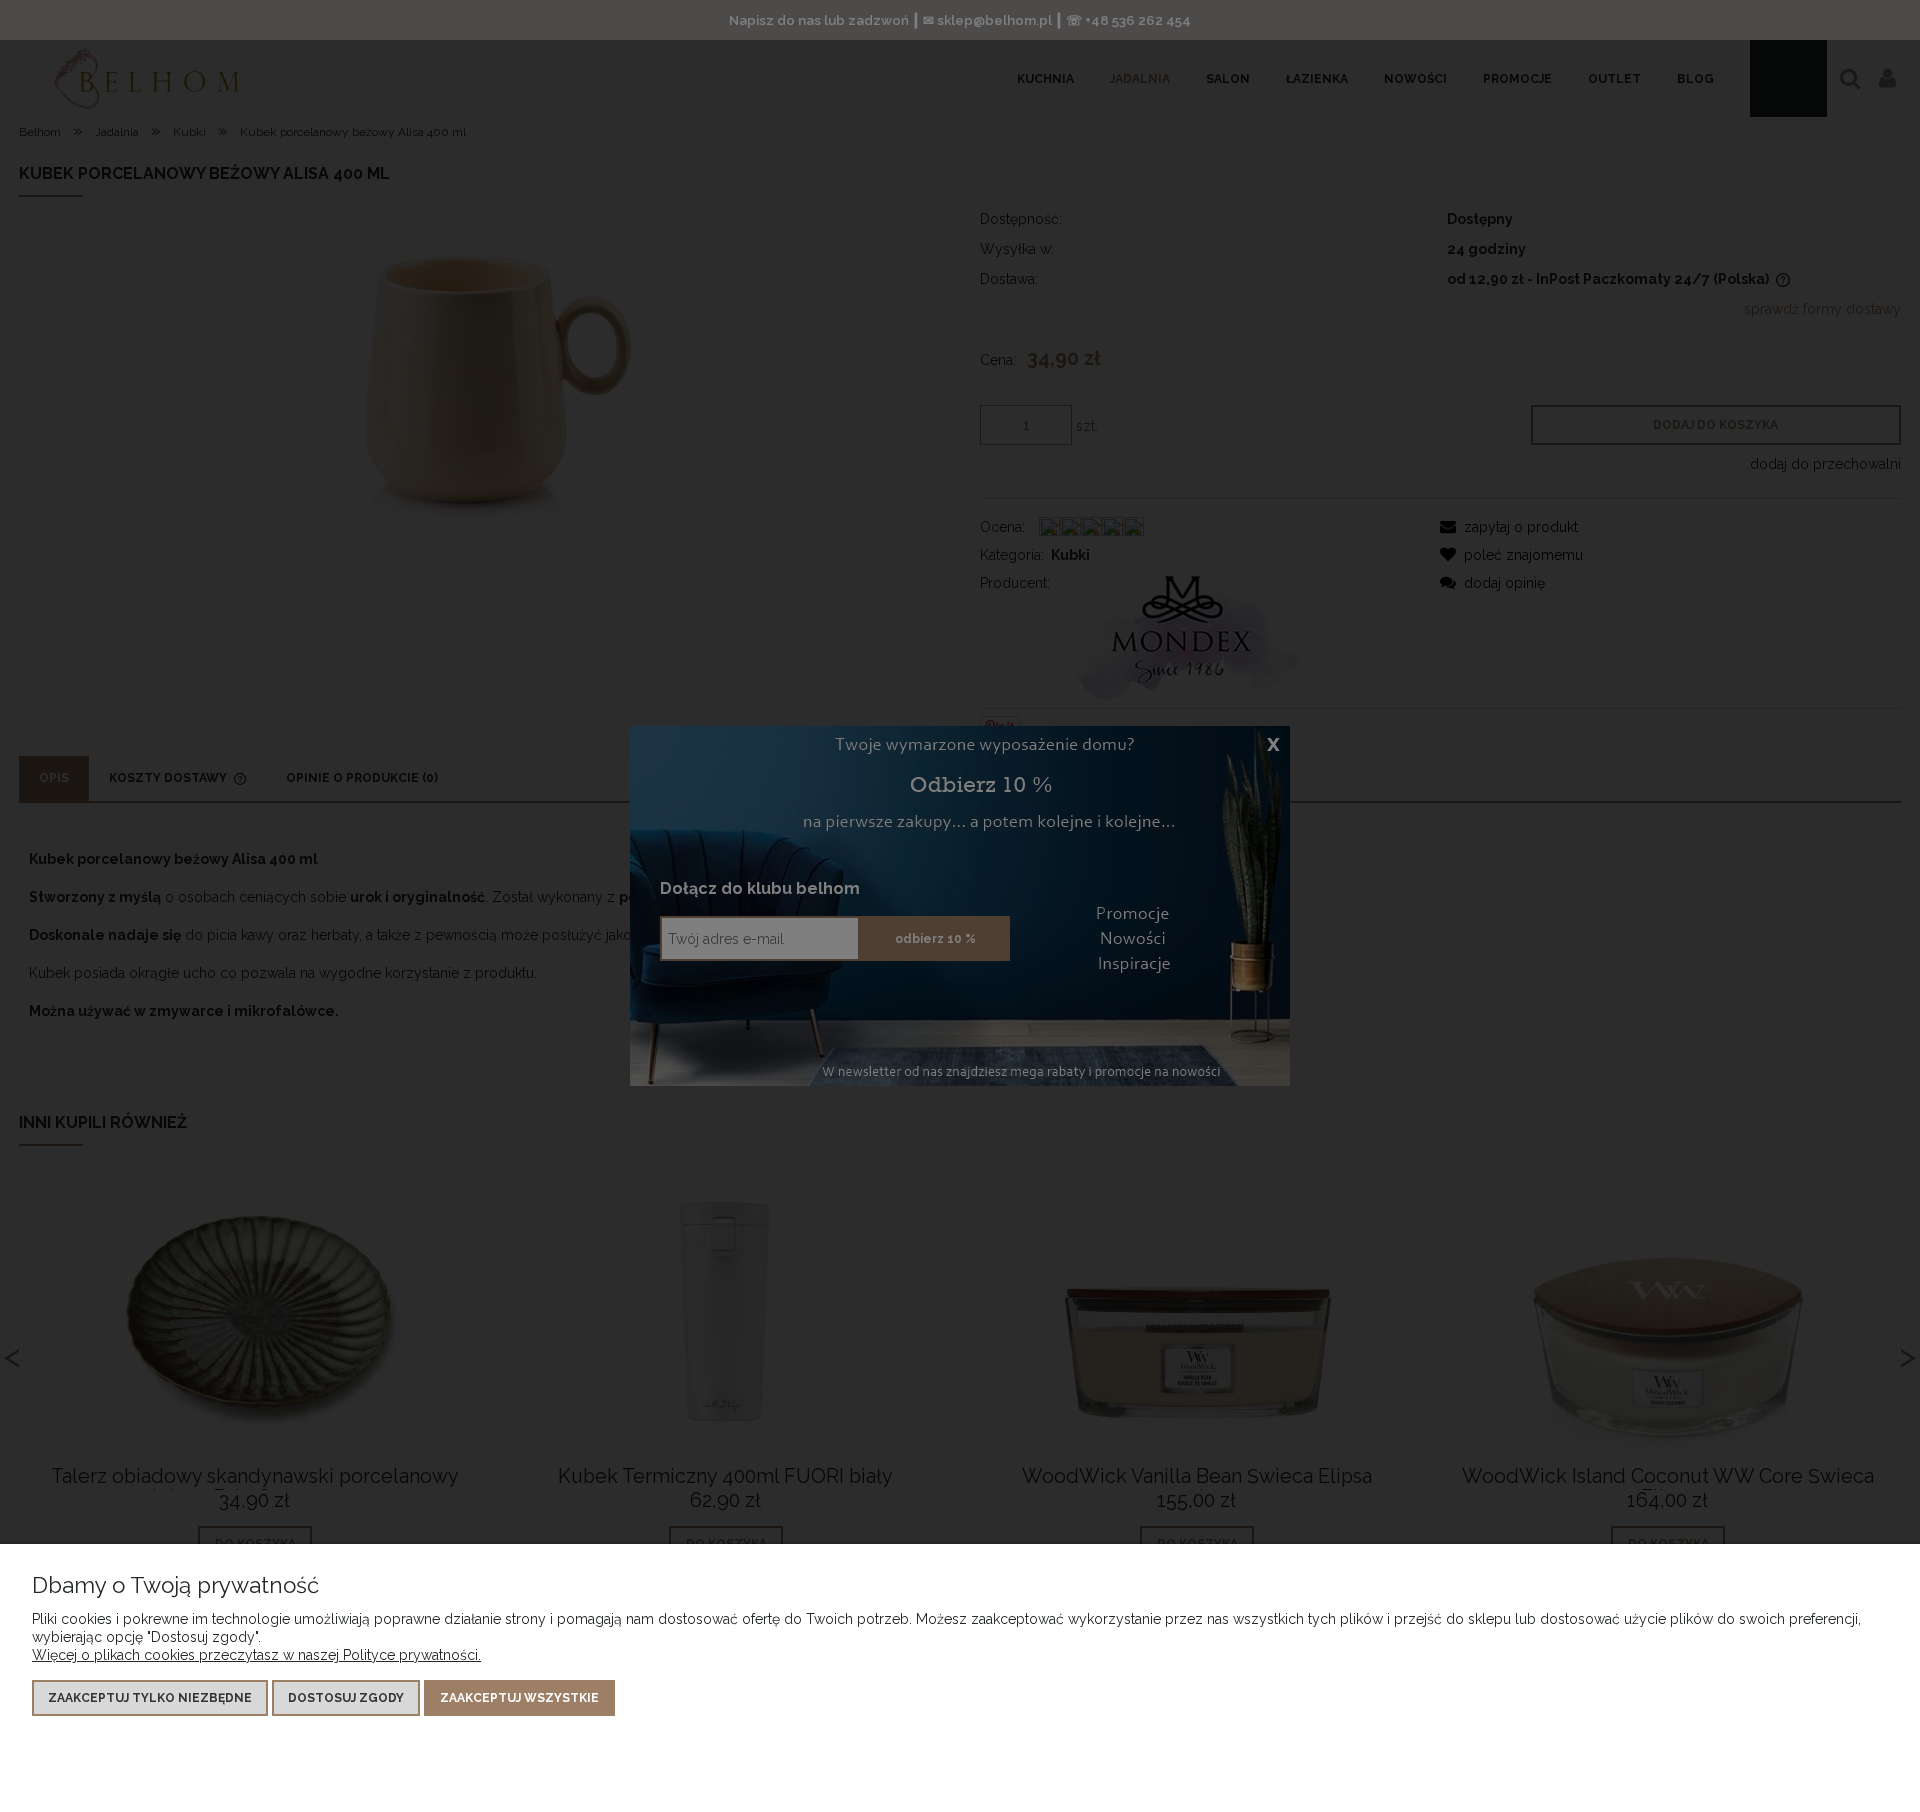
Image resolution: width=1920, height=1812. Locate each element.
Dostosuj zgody (346, 1698)
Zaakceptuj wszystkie (519, 1698)
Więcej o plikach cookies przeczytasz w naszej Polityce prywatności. (256, 1655)
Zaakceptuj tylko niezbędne (150, 1698)
